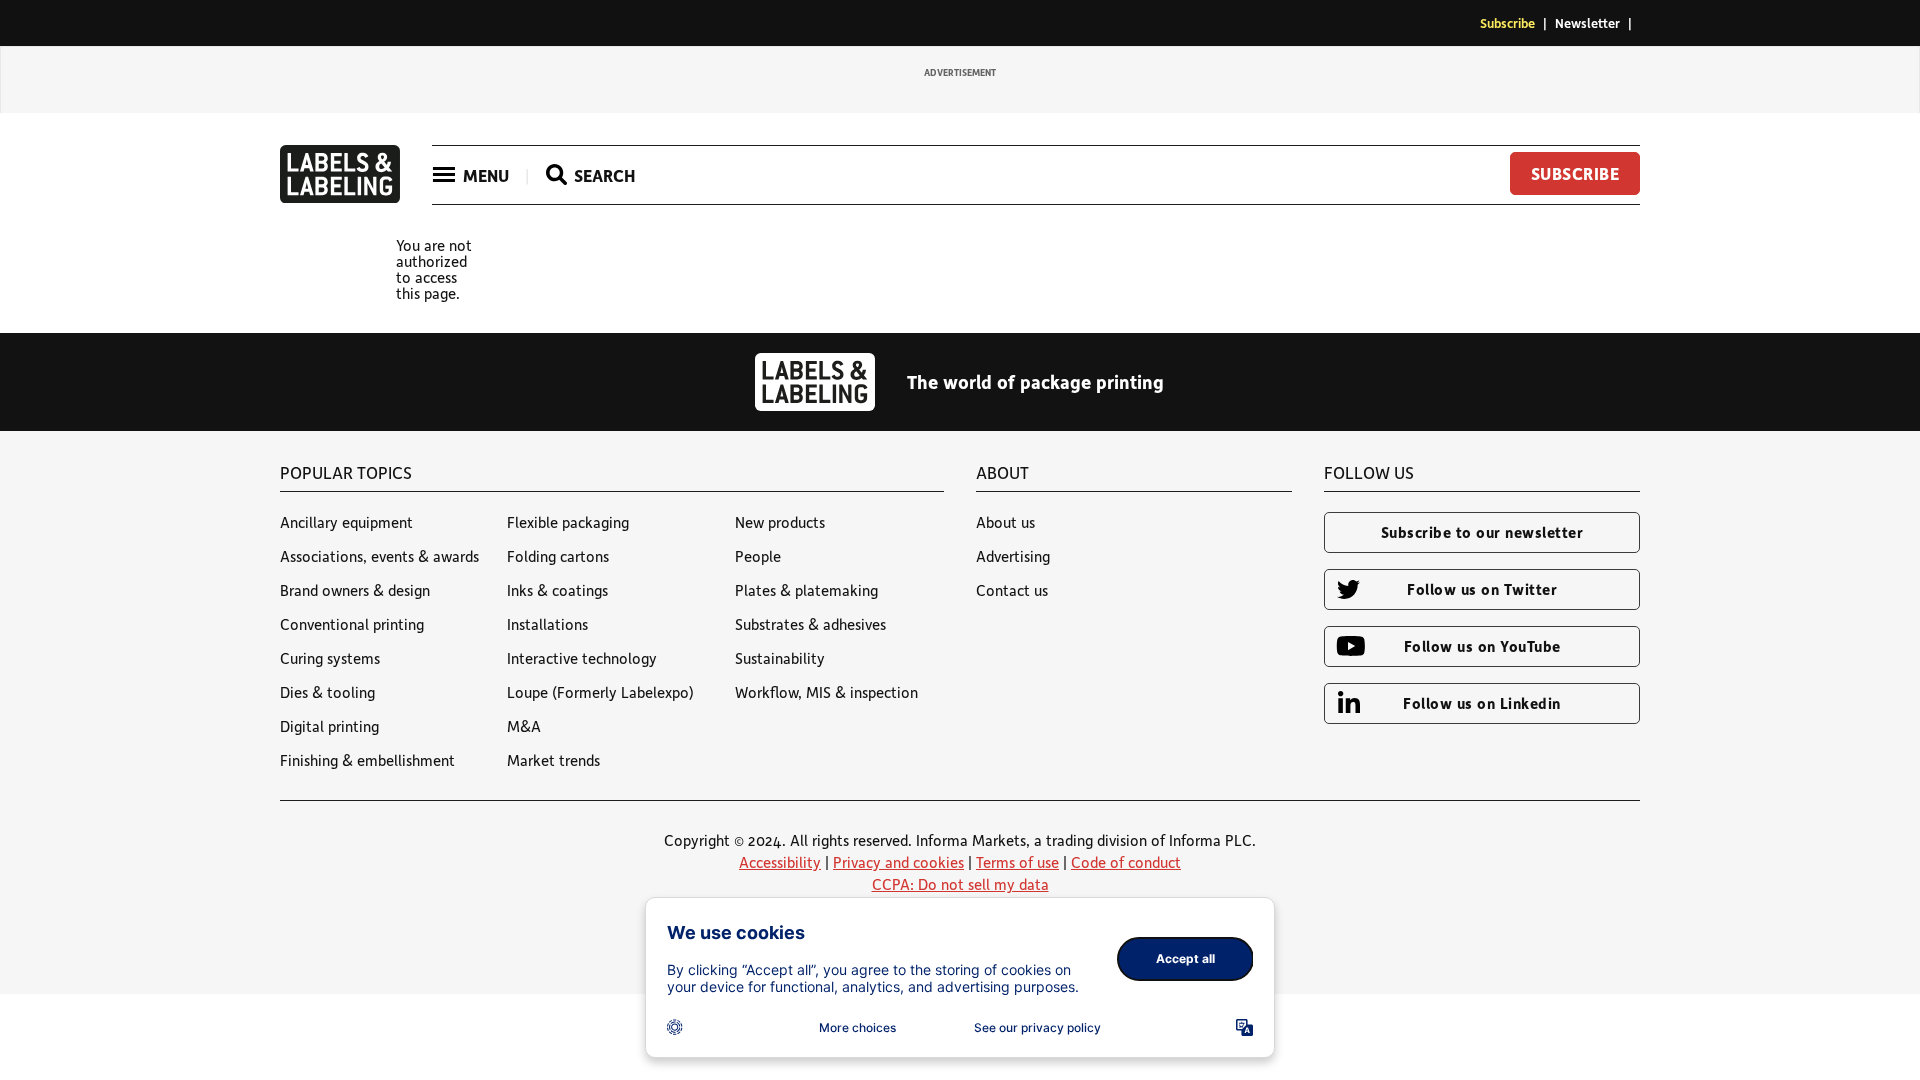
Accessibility (780, 862)
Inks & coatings (557, 590)
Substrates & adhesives (810, 624)
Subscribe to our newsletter (1482, 532)
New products (780, 522)
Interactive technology (582, 658)
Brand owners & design (355, 590)
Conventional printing (352, 624)
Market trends (553, 760)
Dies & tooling (327, 692)
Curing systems (330, 658)
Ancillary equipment (346, 522)
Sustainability (780, 658)
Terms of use (1017, 862)
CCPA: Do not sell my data (960, 884)
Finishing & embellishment (367, 760)
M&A (524, 726)
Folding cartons (558, 556)
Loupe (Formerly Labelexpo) (600, 692)
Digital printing (329, 726)
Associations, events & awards (379, 556)
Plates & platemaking (806, 590)
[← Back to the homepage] (340, 197)
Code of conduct (1126, 862)
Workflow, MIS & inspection (826, 692)
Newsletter (1587, 22)
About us (1005, 522)
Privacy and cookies (898, 862)
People (758, 556)
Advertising (1013, 556)
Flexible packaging (568, 522)
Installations (547, 624)
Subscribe (1507, 22)
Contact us (1012, 590)
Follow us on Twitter (1482, 589)
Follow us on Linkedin (1482, 703)
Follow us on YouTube (1482, 646)
